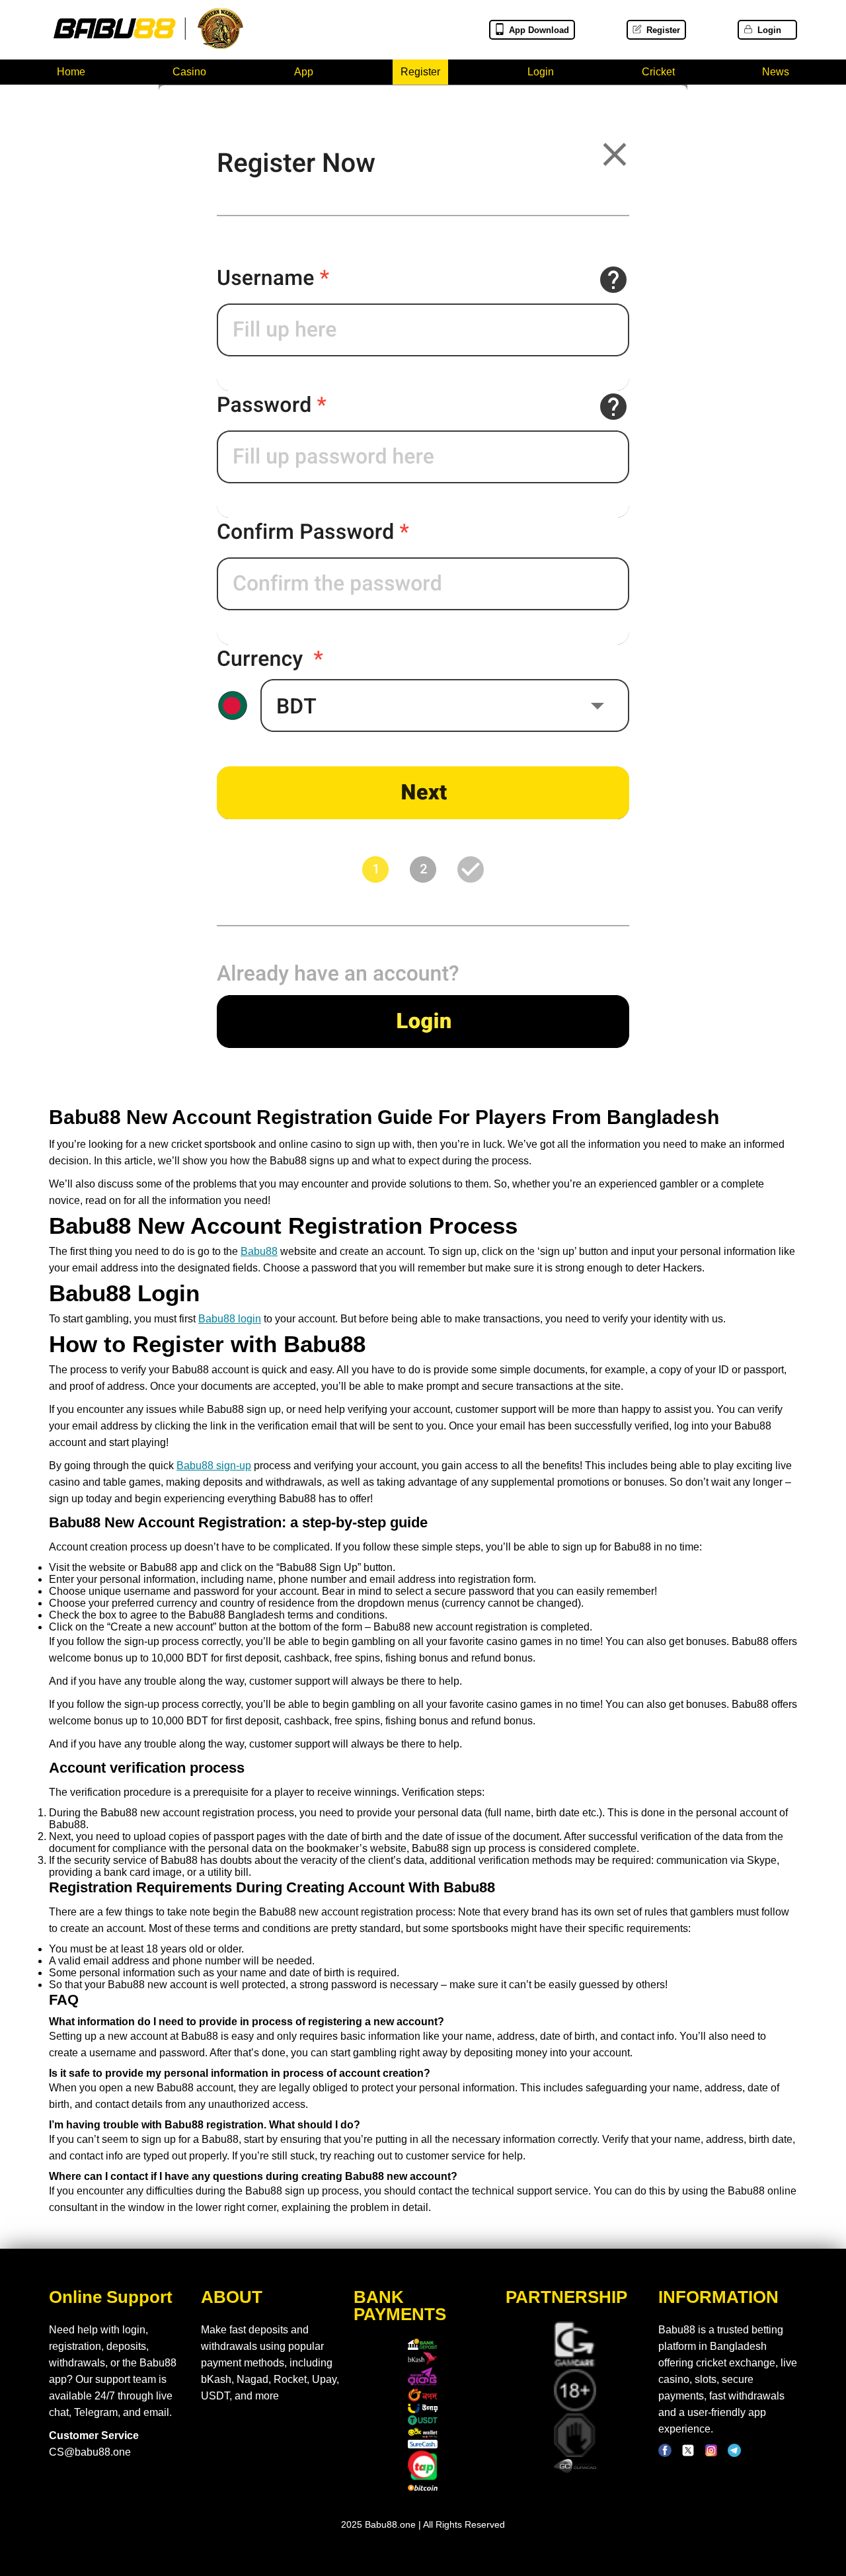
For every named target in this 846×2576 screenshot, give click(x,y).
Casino (189, 72)
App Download (539, 30)
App (304, 72)
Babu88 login (230, 1319)
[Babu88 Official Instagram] (711, 2454)
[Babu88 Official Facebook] (665, 2454)
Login (769, 30)
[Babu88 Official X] (688, 2454)
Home (71, 72)
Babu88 (259, 1251)
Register (663, 30)
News (776, 72)
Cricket (658, 72)
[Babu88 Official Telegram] (734, 2454)
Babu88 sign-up (214, 1466)
